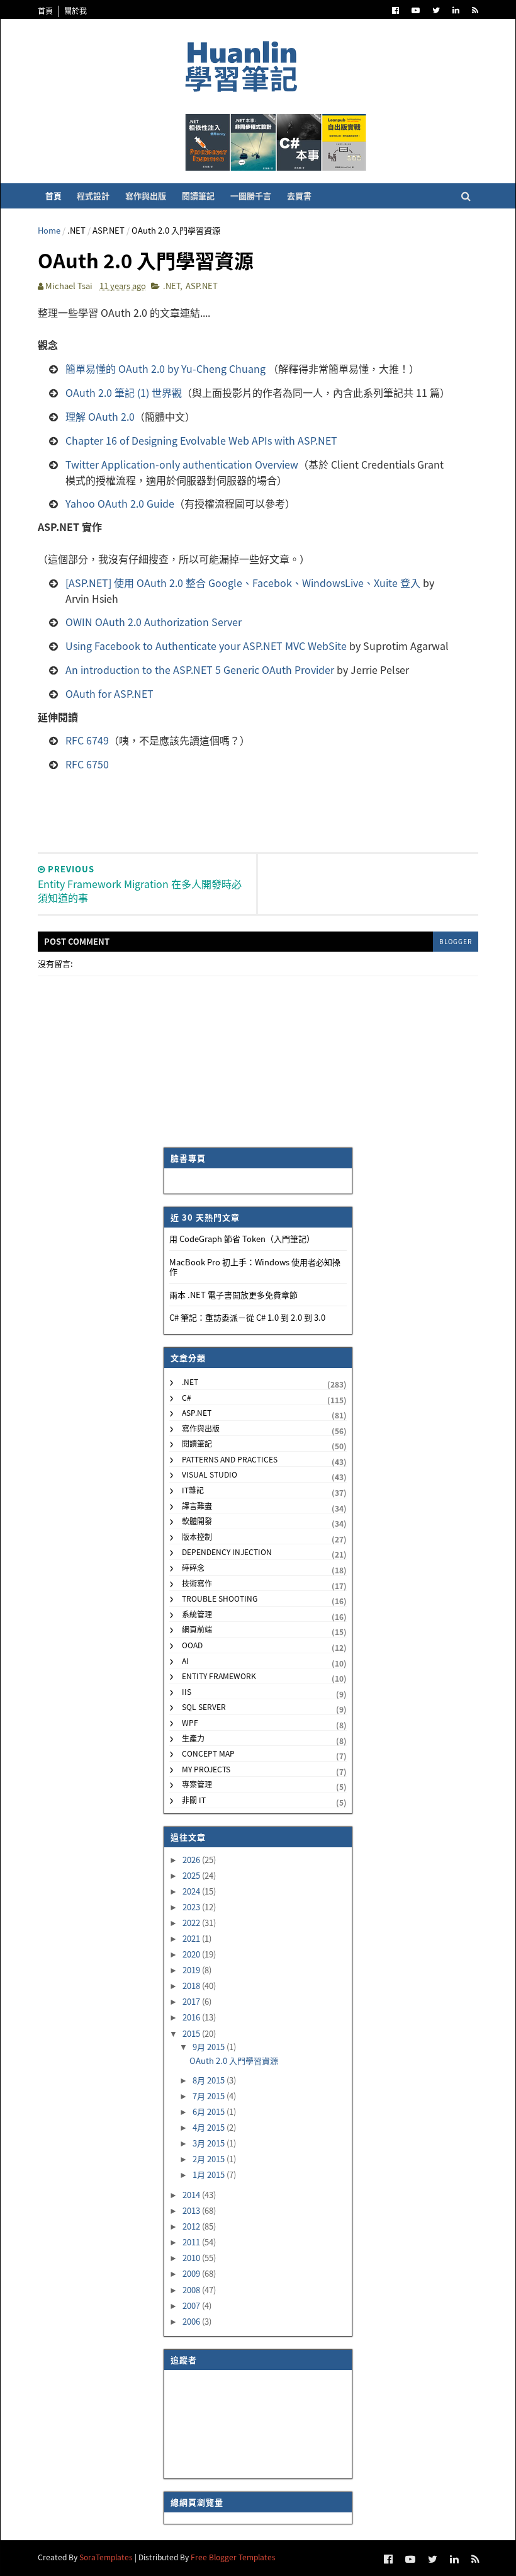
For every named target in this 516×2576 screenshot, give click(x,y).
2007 (192, 2305)
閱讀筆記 (198, 196)
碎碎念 (193, 1567)
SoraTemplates (106, 2557)
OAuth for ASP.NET (109, 693)
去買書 (299, 196)
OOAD (192, 1645)
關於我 (76, 10)
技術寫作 (197, 1583)
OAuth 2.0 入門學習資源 (234, 2060)
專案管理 (197, 1784)
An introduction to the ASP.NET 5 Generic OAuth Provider (200, 670)
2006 (192, 2321)
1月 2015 (210, 2174)
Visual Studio (210, 1474)
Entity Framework (219, 1676)
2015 (192, 2033)
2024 (192, 1891)
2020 (192, 1954)
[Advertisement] (267, 808)
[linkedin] (456, 10)
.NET (76, 230)
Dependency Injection (227, 1552)
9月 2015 (210, 2047)
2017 (192, 2001)
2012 (192, 2226)
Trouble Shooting (220, 1598)
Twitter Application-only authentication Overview (182, 464)
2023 (192, 1907)
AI (185, 1661)
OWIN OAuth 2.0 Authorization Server (154, 622)
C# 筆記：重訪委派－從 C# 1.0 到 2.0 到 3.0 (247, 1317)
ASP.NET (109, 230)
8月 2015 (210, 2080)
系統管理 (197, 1614)
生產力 (193, 1738)
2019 (192, 1970)
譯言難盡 (197, 1506)
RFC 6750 (87, 764)
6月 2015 (210, 2112)
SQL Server (204, 1707)
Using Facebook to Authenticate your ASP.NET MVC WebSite (206, 646)
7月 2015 (210, 2096)
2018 (192, 1986)
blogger (456, 941)
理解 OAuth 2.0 (100, 416)
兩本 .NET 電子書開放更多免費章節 (233, 1295)
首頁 (45, 10)
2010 (192, 2258)
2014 (192, 2195)
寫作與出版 (146, 196)
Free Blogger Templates (233, 2557)
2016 (192, 2017)
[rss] (475, 10)
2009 (192, 2273)
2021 (192, 1938)
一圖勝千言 (251, 196)
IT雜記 (193, 1490)
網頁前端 (197, 1629)
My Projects (206, 1769)
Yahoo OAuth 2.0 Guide (120, 503)
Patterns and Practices (230, 1459)
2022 (192, 1923)
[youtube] (416, 10)
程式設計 (93, 196)
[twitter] (436, 10)
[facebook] (395, 10)
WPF (190, 1722)
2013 (192, 2210)
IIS (187, 1691)
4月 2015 (210, 2127)
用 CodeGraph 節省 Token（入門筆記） (242, 1239)
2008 (192, 2290)
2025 (192, 1875)
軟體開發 (197, 1521)
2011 (192, 2242)
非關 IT (194, 1800)
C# (187, 1397)
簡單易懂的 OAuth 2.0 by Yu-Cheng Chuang (165, 368)
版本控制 (197, 1536)
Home (49, 230)
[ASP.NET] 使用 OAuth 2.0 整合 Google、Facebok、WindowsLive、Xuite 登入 (243, 583)
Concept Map (208, 1753)
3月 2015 (210, 2143)
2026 (192, 1860)
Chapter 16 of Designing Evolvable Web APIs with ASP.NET (201, 440)
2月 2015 (210, 2159)
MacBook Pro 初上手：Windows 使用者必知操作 (255, 1267)
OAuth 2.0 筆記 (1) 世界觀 (124, 392)
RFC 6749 (87, 740)
